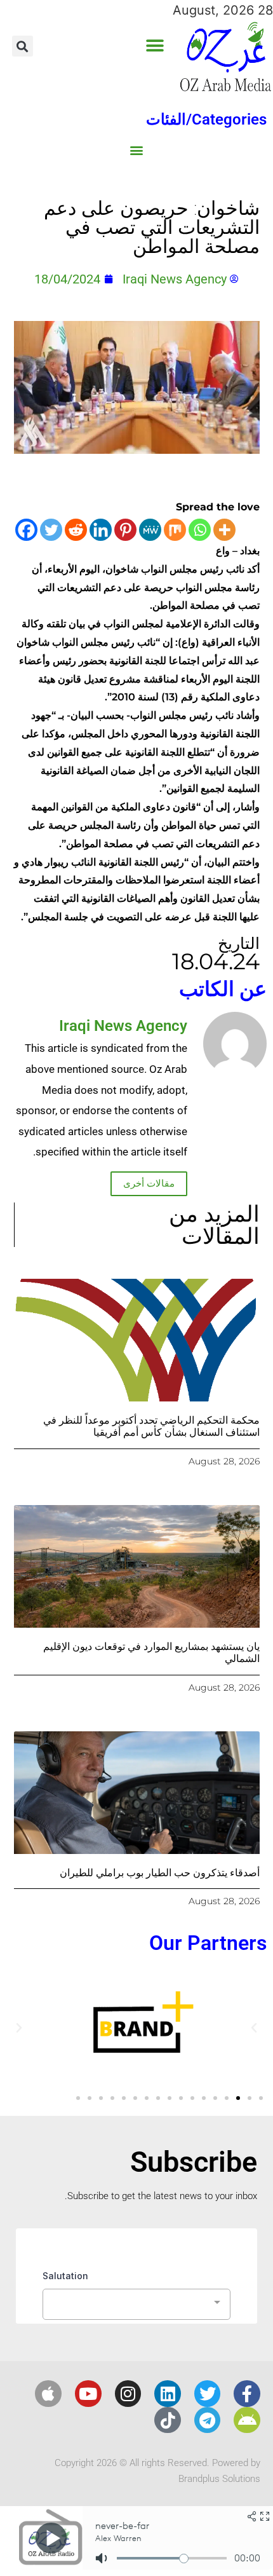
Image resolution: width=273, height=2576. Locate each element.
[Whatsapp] (200, 530)
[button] (155, 46)
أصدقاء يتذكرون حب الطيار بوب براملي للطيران (160, 1873)
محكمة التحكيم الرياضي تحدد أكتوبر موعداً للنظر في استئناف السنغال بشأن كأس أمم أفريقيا (151, 1426)
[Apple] (48, 2394)
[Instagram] (128, 2394)
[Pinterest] (125, 530)
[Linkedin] (101, 530)
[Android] (247, 2420)
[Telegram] (208, 2420)
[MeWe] (150, 530)
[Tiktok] (168, 2420)
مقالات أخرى (149, 1183)
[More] (224, 530)
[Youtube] (88, 2394)
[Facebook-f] (247, 2394)
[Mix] (175, 530)
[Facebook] (26, 530)
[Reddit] (76, 530)
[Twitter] (51, 530)
